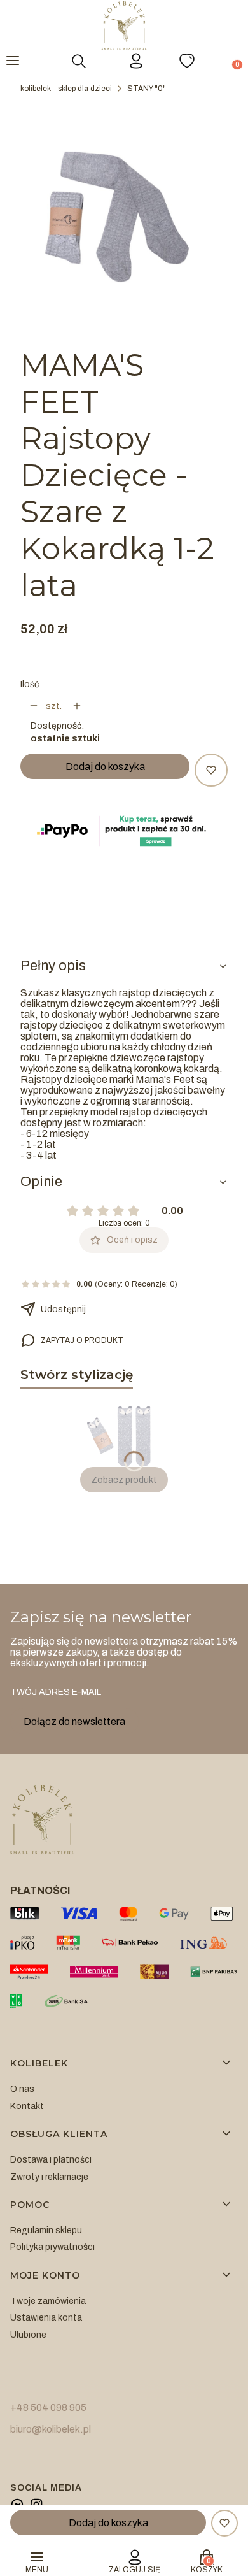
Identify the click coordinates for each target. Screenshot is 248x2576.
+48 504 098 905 (48, 2408)
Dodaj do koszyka (105, 767)
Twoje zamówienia (48, 2301)
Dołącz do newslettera (74, 1721)
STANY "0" (147, 89)
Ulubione (28, 2335)
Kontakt (27, 2106)
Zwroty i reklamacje (49, 2177)
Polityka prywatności (52, 2247)
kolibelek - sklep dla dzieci (66, 89)
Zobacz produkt (124, 1480)
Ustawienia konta (46, 2318)
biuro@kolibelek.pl (51, 2429)
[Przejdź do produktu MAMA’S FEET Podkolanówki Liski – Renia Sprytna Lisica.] (124, 1435)
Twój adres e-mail (56, 1692)
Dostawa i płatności (51, 2160)
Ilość (30, 684)
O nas (22, 2089)
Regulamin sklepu (46, 2230)
